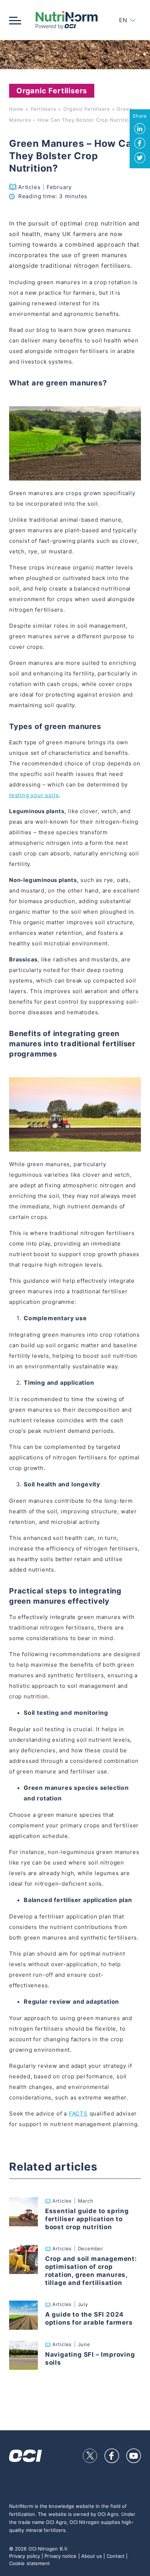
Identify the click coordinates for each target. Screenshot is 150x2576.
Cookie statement (29, 2563)
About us (92, 2556)
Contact (116, 2556)
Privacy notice (60, 2556)
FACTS (78, 2114)
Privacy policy (25, 2556)
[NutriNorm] (66, 20)
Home (16, 109)
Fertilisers (44, 109)
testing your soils (34, 795)
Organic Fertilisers (87, 109)
